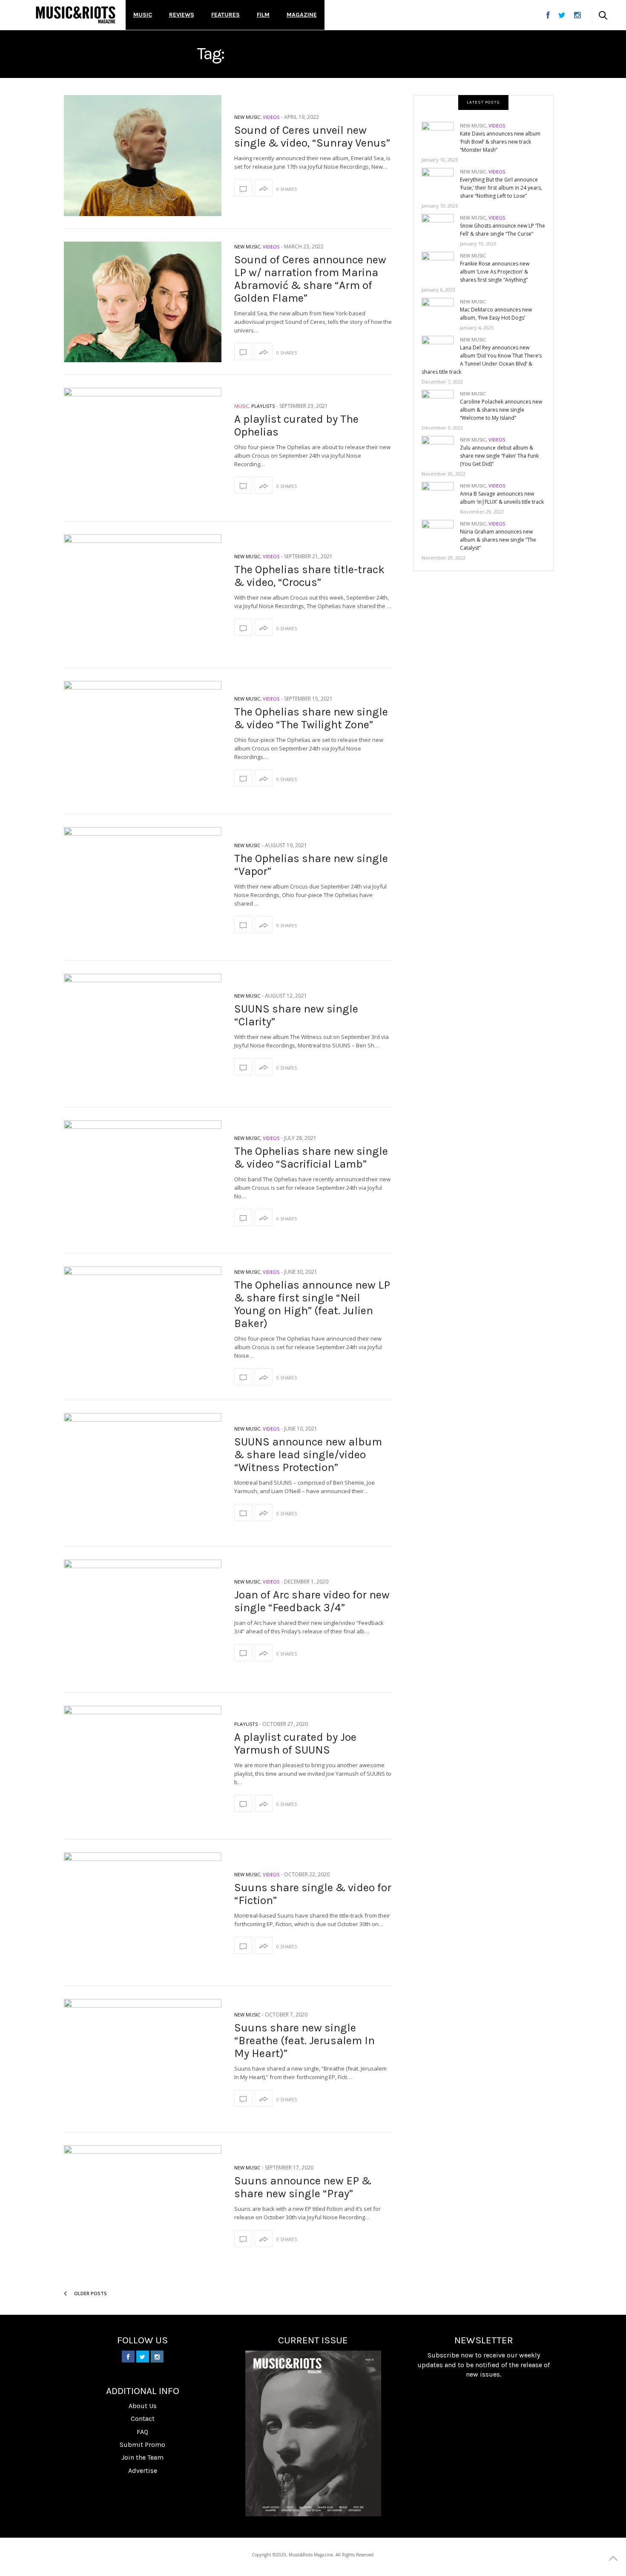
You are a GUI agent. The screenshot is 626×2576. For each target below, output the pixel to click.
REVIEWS (182, 15)
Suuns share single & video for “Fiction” (313, 1894)
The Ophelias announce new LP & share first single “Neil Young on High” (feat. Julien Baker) (312, 1304)
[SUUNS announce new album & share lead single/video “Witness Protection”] (143, 1474)
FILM (263, 15)
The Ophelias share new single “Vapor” (311, 865)
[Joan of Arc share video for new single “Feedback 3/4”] (143, 1620)
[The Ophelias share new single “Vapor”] (143, 888)
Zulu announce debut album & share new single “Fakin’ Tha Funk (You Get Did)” (499, 456)
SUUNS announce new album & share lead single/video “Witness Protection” (308, 1455)
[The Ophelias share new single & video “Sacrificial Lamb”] (143, 1181)
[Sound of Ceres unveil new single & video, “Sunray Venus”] (143, 156)
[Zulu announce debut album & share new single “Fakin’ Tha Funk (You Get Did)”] (441, 450)
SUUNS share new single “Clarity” (296, 1015)
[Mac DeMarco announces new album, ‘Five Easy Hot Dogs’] (441, 312)
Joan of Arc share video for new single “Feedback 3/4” (312, 1601)
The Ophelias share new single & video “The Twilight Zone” (311, 718)
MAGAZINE (302, 15)
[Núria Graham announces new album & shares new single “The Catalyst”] (441, 534)
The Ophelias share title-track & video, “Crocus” (309, 576)
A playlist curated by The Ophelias (296, 425)
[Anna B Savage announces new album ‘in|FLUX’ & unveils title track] (441, 496)
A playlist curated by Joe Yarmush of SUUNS (295, 1744)
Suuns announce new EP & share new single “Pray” (303, 2187)
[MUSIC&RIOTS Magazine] (76, 15)
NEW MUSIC (247, 117)
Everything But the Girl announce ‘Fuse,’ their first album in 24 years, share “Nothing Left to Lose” (501, 188)
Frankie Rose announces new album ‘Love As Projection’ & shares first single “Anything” (495, 272)
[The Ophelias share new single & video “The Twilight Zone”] (143, 741)
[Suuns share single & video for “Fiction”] (143, 1913)
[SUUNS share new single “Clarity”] (143, 1034)
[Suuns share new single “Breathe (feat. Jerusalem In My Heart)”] (143, 2060)
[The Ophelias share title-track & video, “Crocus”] (143, 595)
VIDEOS (271, 117)
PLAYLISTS (263, 406)
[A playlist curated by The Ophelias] (143, 448)
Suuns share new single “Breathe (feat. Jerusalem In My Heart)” (304, 2041)
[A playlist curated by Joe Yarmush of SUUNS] (143, 1766)
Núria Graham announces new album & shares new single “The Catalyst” (498, 540)
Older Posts (90, 2293)
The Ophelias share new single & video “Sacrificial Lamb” (311, 1158)
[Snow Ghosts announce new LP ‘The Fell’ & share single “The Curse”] (441, 228)
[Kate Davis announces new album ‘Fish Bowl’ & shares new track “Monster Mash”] (441, 136)
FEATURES (225, 15)
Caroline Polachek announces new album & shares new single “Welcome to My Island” (501, 410)
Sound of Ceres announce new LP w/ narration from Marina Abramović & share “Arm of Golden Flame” (310, 279)
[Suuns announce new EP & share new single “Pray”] (143, 2206)
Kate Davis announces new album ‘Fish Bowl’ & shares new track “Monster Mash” (500, 142)
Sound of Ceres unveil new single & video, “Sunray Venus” (312, 137)
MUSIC (143, 15)
